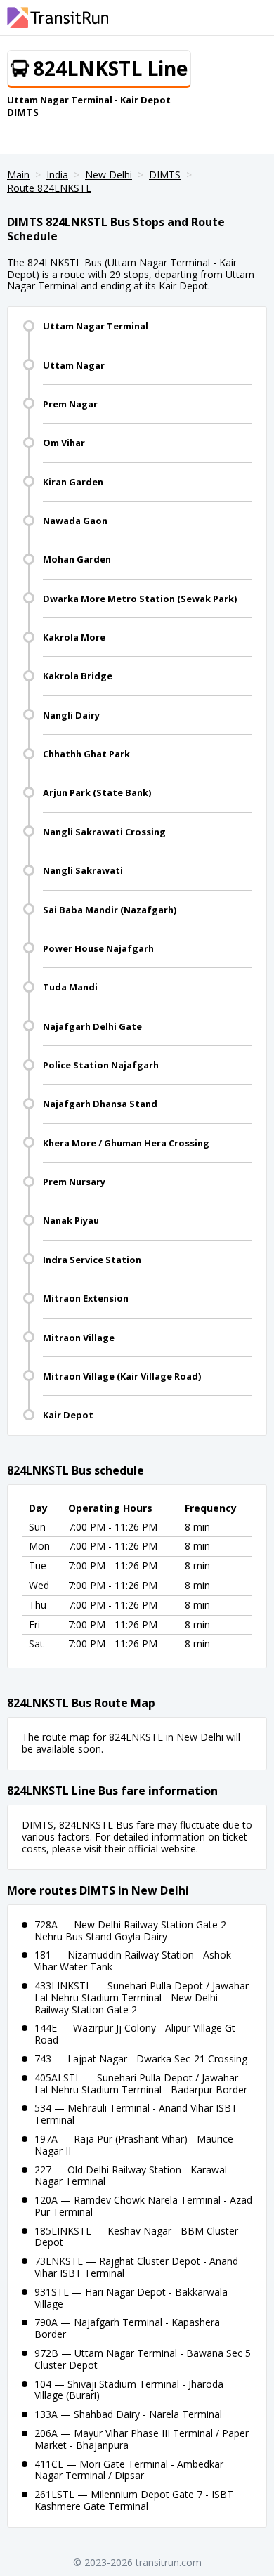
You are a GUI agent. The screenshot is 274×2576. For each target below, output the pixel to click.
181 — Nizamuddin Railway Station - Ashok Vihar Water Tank (133, 1961)
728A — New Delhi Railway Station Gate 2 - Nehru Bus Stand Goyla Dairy (133, 1930)
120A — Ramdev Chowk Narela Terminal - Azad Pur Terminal (143, 2206)
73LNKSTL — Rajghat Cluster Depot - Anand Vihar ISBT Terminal (136, 2267)
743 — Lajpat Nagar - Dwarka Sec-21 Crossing (141, 2059)
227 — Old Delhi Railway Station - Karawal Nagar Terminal (131, 2176)
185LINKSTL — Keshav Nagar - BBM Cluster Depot (136, 2237)
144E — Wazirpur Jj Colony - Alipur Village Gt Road (135, 2034)
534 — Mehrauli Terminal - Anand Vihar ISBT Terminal (136, 2114)
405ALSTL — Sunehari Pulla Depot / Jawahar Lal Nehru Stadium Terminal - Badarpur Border (141, 2084)
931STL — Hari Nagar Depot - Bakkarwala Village (131, 2298)
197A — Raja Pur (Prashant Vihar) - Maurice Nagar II (134, 2145)
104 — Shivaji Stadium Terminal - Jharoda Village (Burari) (129, 2390)
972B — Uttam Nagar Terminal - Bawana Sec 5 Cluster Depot (143, 2359)
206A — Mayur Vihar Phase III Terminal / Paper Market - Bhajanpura (142, 2439)
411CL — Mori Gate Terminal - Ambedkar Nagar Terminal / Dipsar (129, 2470)
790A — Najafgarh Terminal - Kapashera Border (127, 2328)
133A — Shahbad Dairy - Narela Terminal (128, 2414)
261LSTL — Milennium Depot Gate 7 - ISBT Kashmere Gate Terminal (134, 2500)
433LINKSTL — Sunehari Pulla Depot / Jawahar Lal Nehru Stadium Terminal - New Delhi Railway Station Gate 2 (142, 1998)
